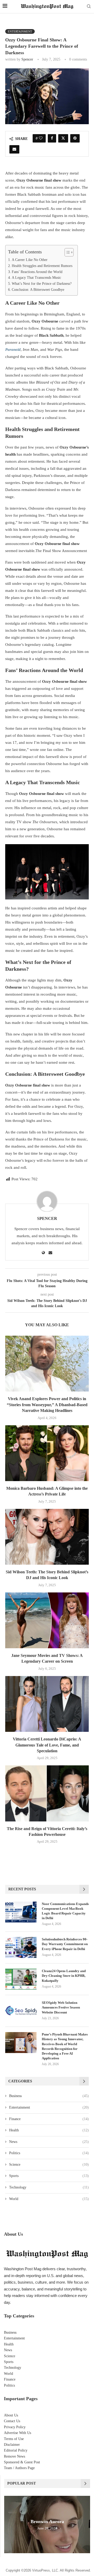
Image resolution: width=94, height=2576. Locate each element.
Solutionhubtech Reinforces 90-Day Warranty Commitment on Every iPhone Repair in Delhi (65, 1944)
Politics (49, 2153)
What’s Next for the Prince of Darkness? (42, 284)
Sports (49, 2176)
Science (49, 2165)
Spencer (27, 59)
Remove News (14, 2456)
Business (49, 2096)
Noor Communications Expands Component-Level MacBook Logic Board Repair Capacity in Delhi (65, 1911)
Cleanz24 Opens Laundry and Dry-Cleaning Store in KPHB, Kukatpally (64, 1976)
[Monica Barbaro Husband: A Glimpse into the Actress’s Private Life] (47, 1453)
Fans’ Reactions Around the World (37, 272)
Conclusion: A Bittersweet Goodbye (38, 290)
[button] (9, 2524)
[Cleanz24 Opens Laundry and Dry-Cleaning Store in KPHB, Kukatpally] (21, 1979)
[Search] (89, 7)
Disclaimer (12, 2445)
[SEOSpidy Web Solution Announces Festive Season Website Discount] (21, 2011)
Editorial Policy (16, 2450)
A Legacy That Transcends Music (36, 278)
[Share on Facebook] (52, 138)
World (49, 2199)
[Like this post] (41, 138)
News (49, 2142)
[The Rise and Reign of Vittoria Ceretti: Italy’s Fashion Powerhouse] (47, 1793)
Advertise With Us (17, 2433)
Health (49, 2130)
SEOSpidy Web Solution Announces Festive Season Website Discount (61, 2007)
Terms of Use (14, 2439)
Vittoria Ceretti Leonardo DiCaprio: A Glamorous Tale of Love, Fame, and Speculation (47, 1745)
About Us (11, 2415)
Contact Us (12, 2421)
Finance (49, 2119)
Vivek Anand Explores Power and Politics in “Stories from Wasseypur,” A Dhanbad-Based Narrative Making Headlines (47, 1405)
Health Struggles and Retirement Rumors (42, 266)
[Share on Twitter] (63, 138)
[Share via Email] (14, 149)
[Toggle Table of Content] (66, 252)
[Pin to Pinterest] (75, 138)
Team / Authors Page (19, 2468)
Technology (49, 2187)
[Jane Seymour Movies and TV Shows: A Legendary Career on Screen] (47, 1620)
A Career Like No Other (30, 260)
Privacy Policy (15, 2427)
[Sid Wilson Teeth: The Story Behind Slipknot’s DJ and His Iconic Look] (47, 1537)
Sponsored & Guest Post (22, 2462)
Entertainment (49, 2107)
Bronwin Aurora (47, 2522)
